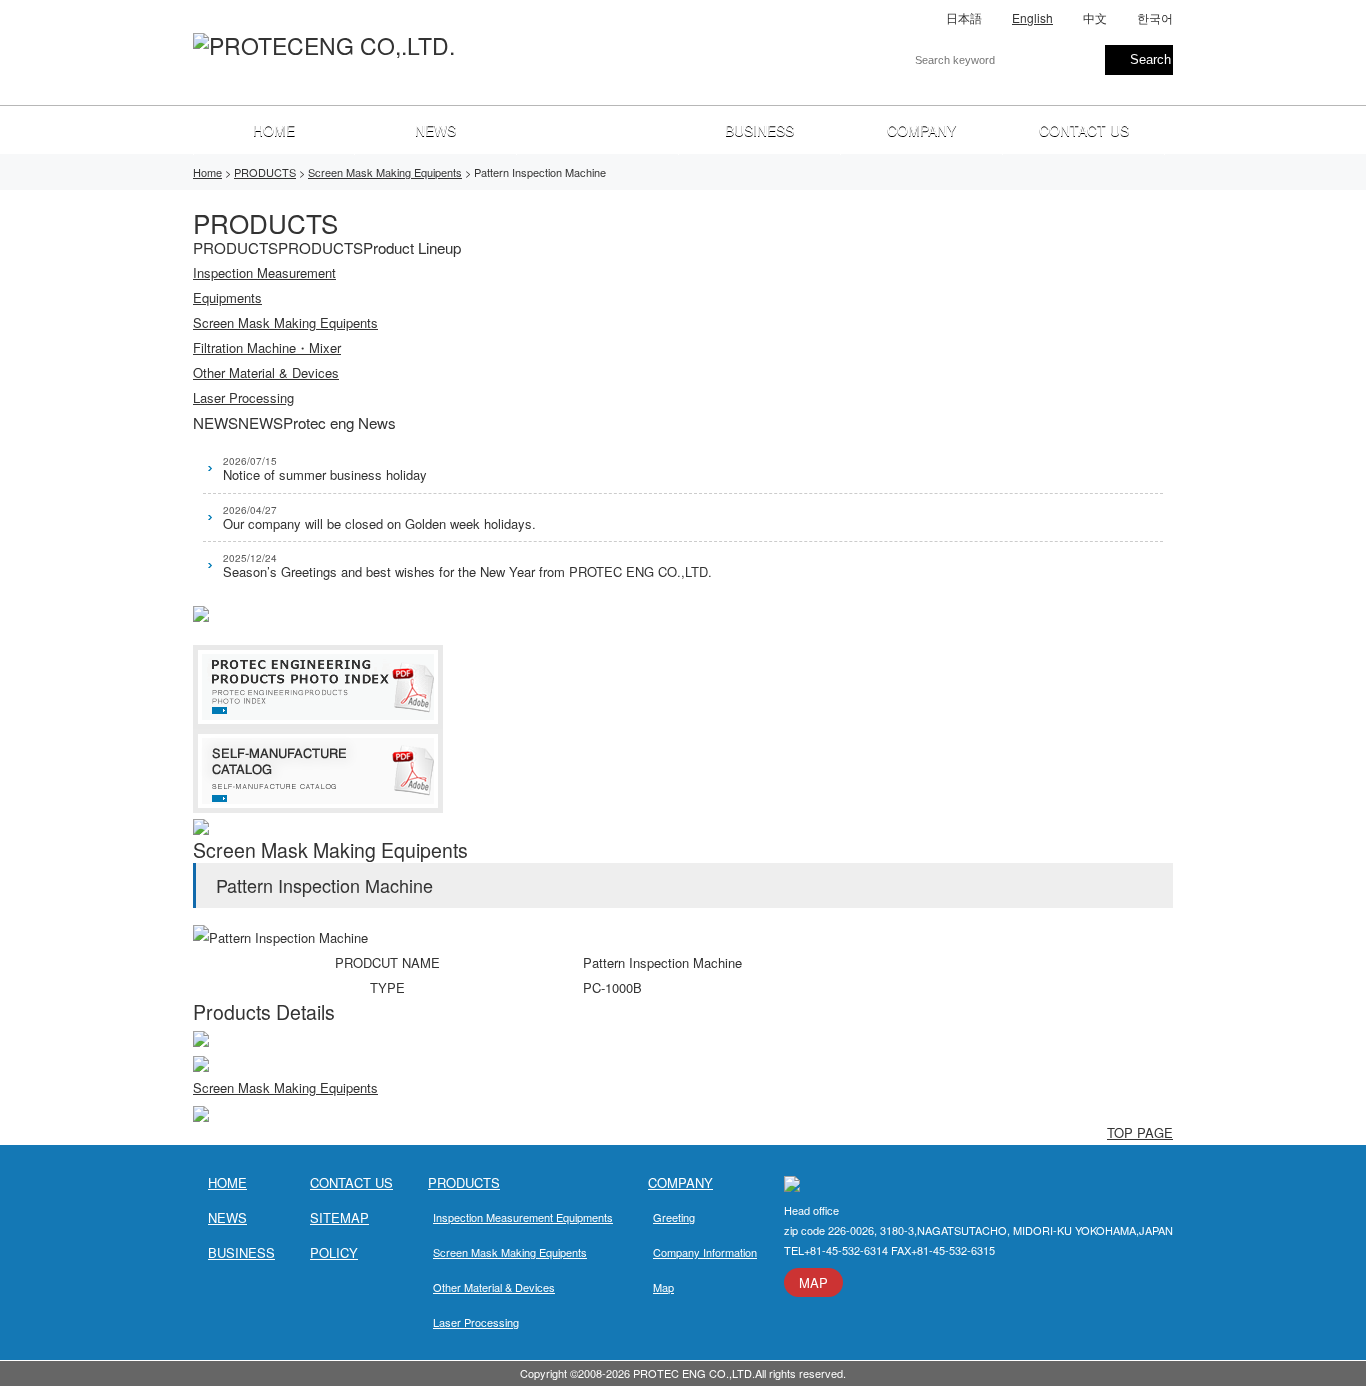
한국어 (1155, 17)
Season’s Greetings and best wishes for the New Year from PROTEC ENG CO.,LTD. (467, 566)
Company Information (705, 1252)
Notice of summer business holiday (325, 469)
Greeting (674, 1217)
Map (663, 1287)
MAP (813, 1282)
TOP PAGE (1140, 1132)
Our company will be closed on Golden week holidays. (379, 518)
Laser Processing (476, 1322)
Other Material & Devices (494, 1287)
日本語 (964, 17)
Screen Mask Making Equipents (285, 1087)
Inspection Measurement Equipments (523, 1217)
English (1032, 17)
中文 (1095, 17)
